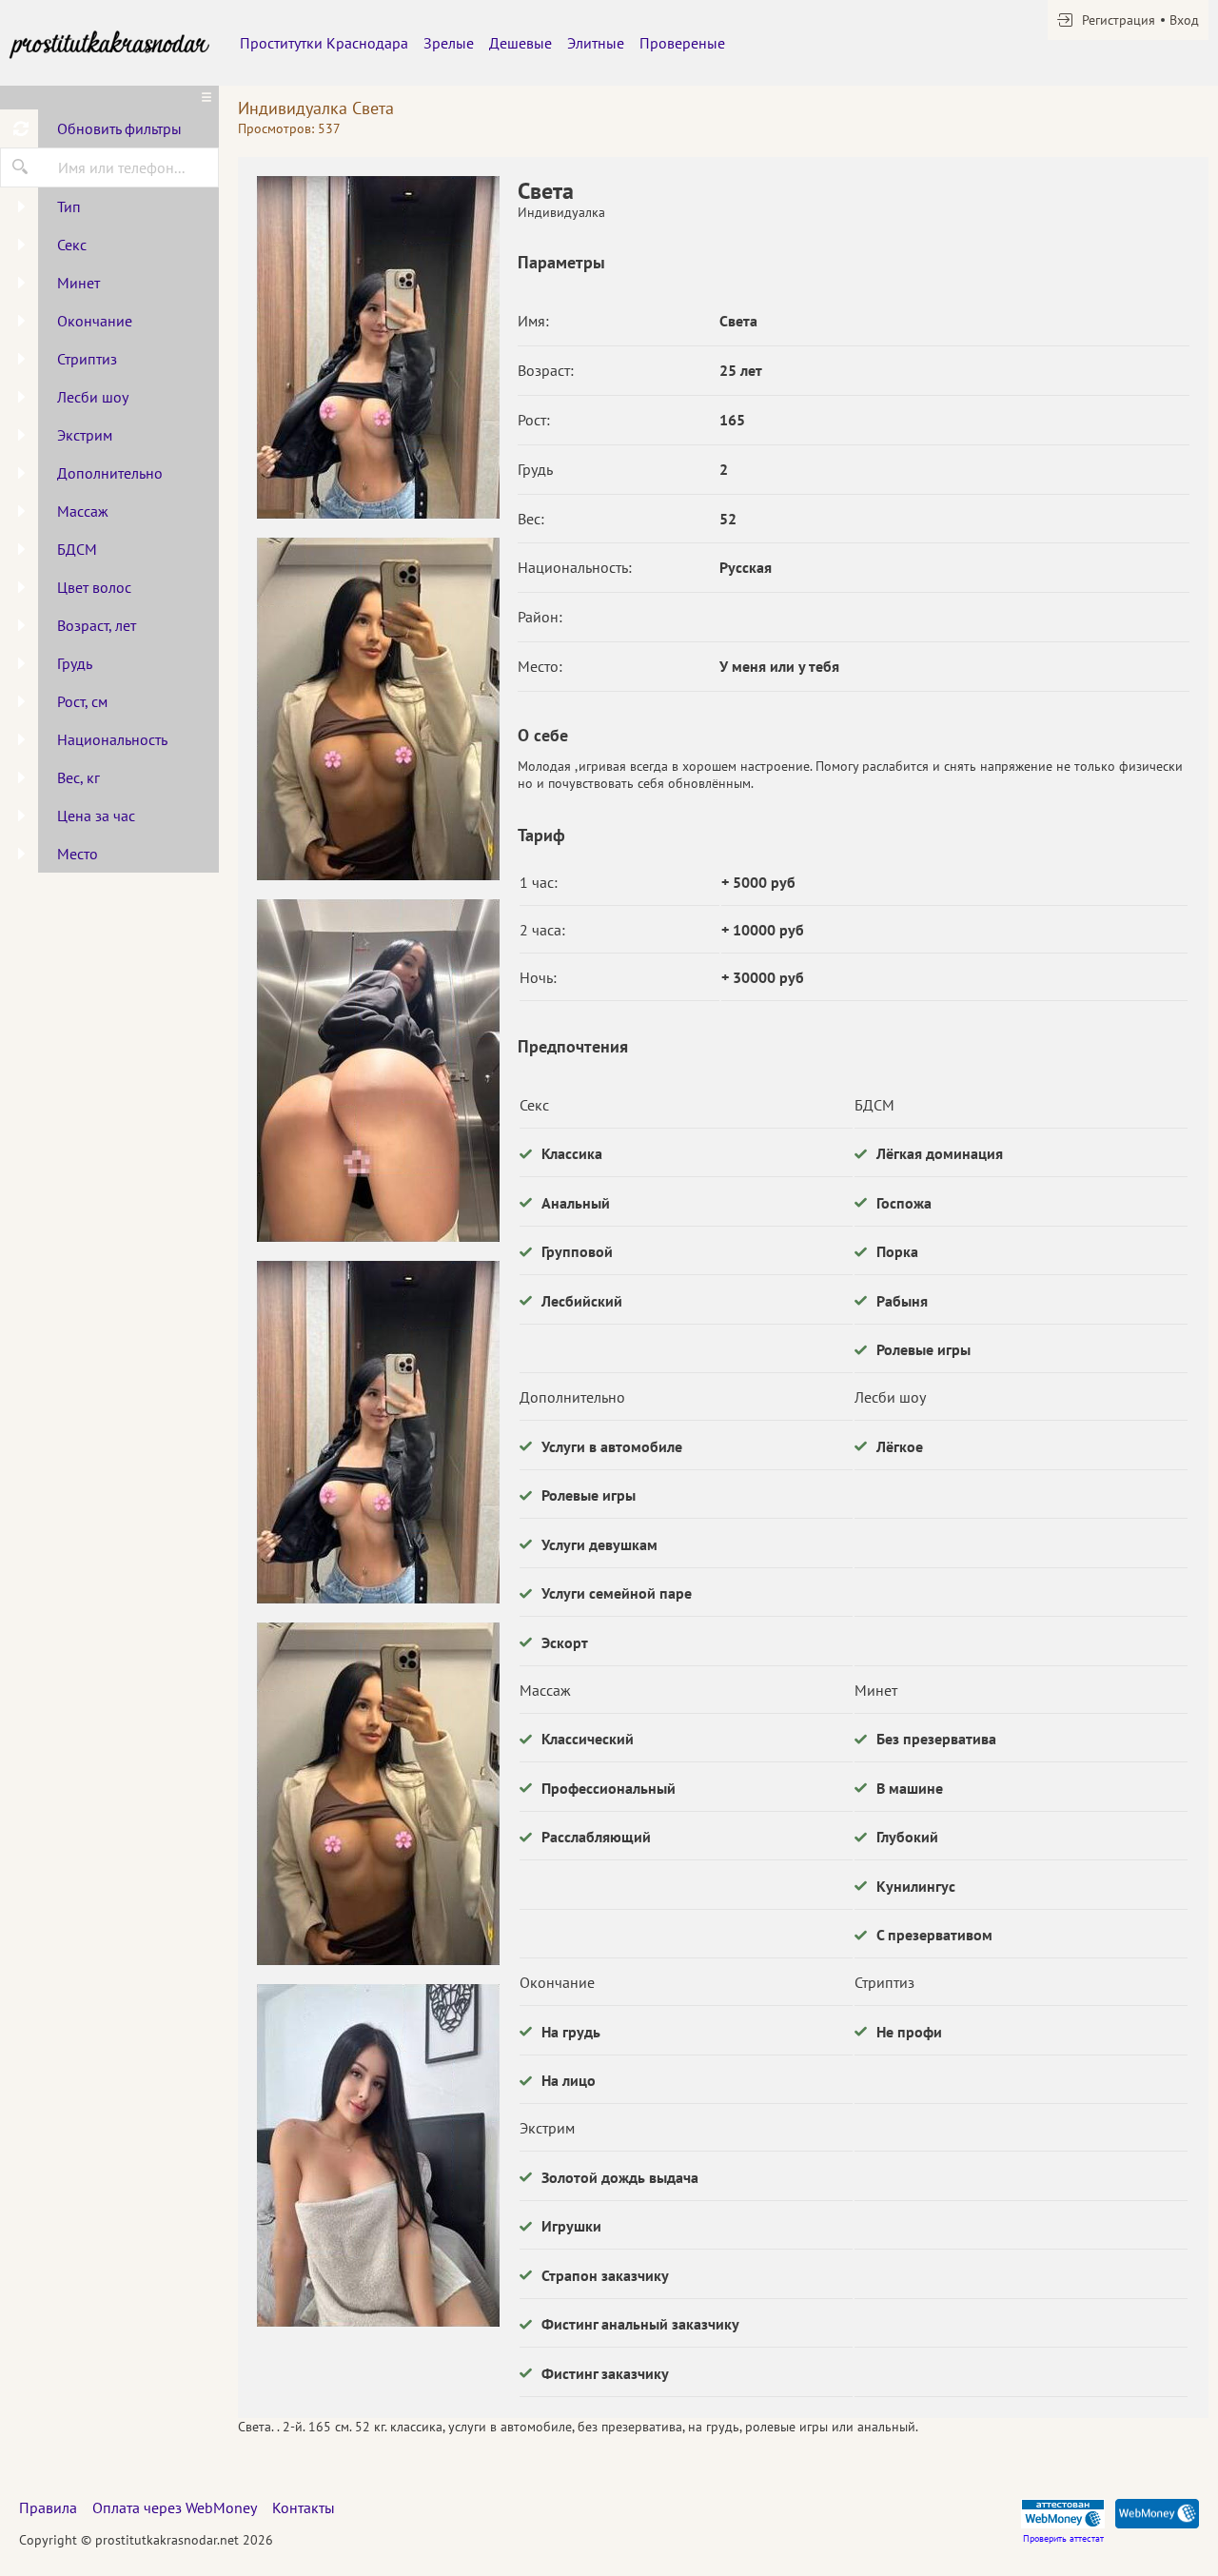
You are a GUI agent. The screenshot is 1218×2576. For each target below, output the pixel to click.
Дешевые (521, 43)
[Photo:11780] (378, 347)
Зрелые (449, 43)
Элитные (596, 43)
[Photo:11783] (378, 2155)
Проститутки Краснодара (324, 43)
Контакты (304, 2507)
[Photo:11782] (378, 1071)
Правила (48, 2507)
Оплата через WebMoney (175, 2507)
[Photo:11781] (378, 709)
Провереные (682, 43)
